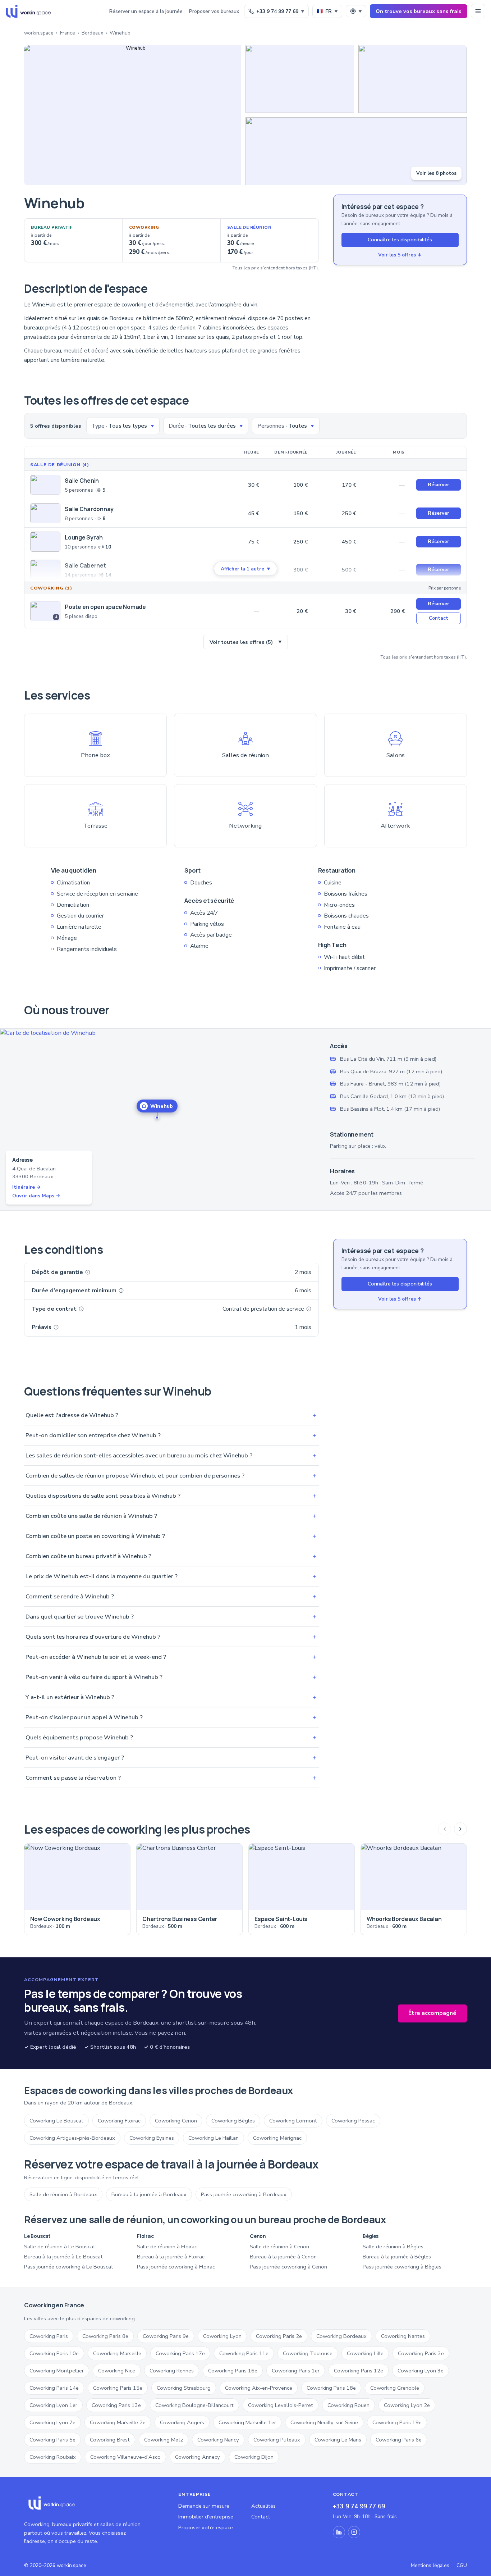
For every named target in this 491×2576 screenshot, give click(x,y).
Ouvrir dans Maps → (36, 1196)
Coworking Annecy (198, 2457)
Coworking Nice (117, 2371)
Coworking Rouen (348, 2405)
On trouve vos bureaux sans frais (419, 11)
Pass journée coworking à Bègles (402, 2267)
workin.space (39, 33)
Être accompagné (432, 2013)
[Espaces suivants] (460, 1829)
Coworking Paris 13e (116, 2405)
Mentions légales (430, 2565)
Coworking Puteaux (277, 2440)
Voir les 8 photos (436, 173)
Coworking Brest (110, 2440)
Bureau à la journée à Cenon (283, 2257)
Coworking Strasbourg (184, 2388)
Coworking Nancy (218, 2440)
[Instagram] (354, 2532)
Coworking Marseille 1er (247, 2422)
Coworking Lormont (293, 2121)
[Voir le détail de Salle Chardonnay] (45, 513)
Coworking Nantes (403, 2336)
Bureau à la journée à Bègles (397, 2257)
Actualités (263, 2506)
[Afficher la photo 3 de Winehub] (413, 79)
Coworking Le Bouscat (56, 2121)
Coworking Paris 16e (233, 2371)
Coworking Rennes (172, 2371)
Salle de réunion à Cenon (279, 2247)
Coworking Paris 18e (331, 2388)
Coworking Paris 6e (399, 2440)
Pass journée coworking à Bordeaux (244, 2194)
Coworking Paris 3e (421, 2353)
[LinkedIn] (339, 2532)
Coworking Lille (365, 2353)
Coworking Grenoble (395, 2388)
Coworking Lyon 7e (52, 2422)
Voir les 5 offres (400, 255)
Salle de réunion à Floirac (167, 2247)
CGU (462, 2565)
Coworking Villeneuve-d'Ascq (125, 2457)
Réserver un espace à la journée (146, 11)
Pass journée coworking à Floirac (176, 2267)
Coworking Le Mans (338, 2440)
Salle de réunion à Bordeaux (63, 2194)
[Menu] (478, 11)
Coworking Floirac (119, 2121)
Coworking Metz (164, 2440)
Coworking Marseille (117, 2353)
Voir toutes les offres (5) (246, 642)
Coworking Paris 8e (105, 2336)
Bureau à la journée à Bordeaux (149, 2194)
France (68, 33)
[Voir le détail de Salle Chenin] (45, 485)
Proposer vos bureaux (214, 11)
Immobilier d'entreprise (206, 2517)
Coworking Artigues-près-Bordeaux (72, 2138)
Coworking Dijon (254, 2457)
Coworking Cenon (176, 2121)
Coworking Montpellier (57, 2371)
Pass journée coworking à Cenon (288, 2267)
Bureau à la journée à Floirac (171, 2257)
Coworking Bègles (233, 2121)
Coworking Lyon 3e (421, 2371)
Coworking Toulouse (308, 2353)
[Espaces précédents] (445, 1829)
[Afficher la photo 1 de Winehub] (133, 115)
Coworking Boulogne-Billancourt (194, 2405)
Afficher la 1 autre (245, 569)
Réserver (439, 485)
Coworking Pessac (353, 2121)
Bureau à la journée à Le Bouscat (63, 2257)
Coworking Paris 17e (180, 2353)
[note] (88, 1272)
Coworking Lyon (222, 2336)
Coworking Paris (49, 2336)
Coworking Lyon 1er (53, 2405)
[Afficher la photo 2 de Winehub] (300, 79)
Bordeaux (92, 33)
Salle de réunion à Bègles (393, 2247)
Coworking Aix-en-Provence (259, 2388)
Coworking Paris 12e (359, 2371)
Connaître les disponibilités (400, 240)
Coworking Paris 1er (296, 2371)
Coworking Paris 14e (54, 2388)
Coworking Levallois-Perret (281, 2405)
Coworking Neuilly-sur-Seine (324, 2422)
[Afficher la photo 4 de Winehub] (356, 151)
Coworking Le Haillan (214, 2138)
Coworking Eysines (152, 2138)
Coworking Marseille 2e (118, 2422)
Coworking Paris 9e (166, 2336)
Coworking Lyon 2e (407, 2405)
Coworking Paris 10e (54, 2353)
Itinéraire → (27, 1187)
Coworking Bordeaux (341, 2336)
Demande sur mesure (204, 2506)
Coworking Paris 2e (279, 2336)
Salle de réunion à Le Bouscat (60, 2247)
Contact (439, 618)
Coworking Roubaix (53, 2457)
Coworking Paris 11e (244, 2353)
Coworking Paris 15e (118, 2388)
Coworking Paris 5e (52, 2440)
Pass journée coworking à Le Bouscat (69, 2267)
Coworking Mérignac (277, 2138)
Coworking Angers (182, 2422)
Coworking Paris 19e (397, 2422)
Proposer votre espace (206, 2527)
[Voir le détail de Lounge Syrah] (45, 542)
